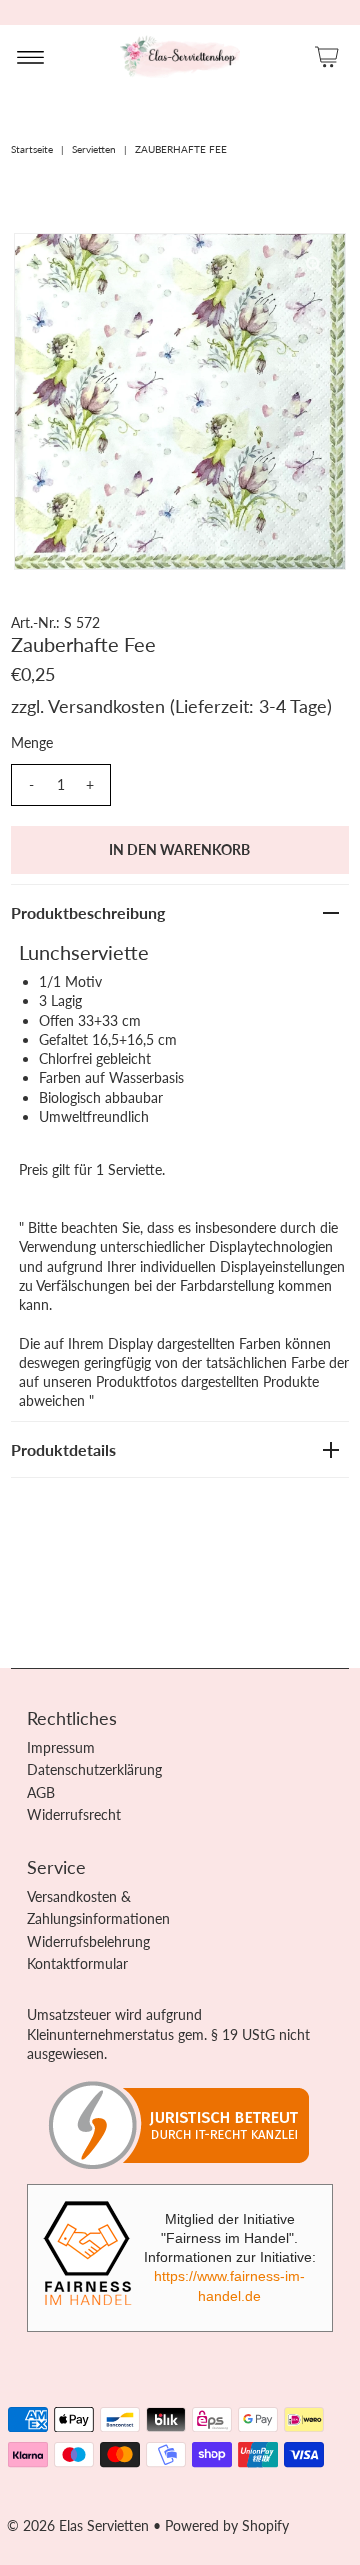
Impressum (61, 1747)
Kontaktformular (77, 1963)
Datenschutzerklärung (94, 1769)
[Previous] (46, 265)
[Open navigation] (30, 56)
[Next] (95, 265)
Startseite (32, 149)
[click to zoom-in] (314, 265)
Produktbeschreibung (88, 912)
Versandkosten (106, 706)
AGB (41, 1792)
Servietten (94, 149)
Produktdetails (63, 1449)
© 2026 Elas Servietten (78, 2525)
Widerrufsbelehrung (88, 1941)
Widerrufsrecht (74, 1814)
